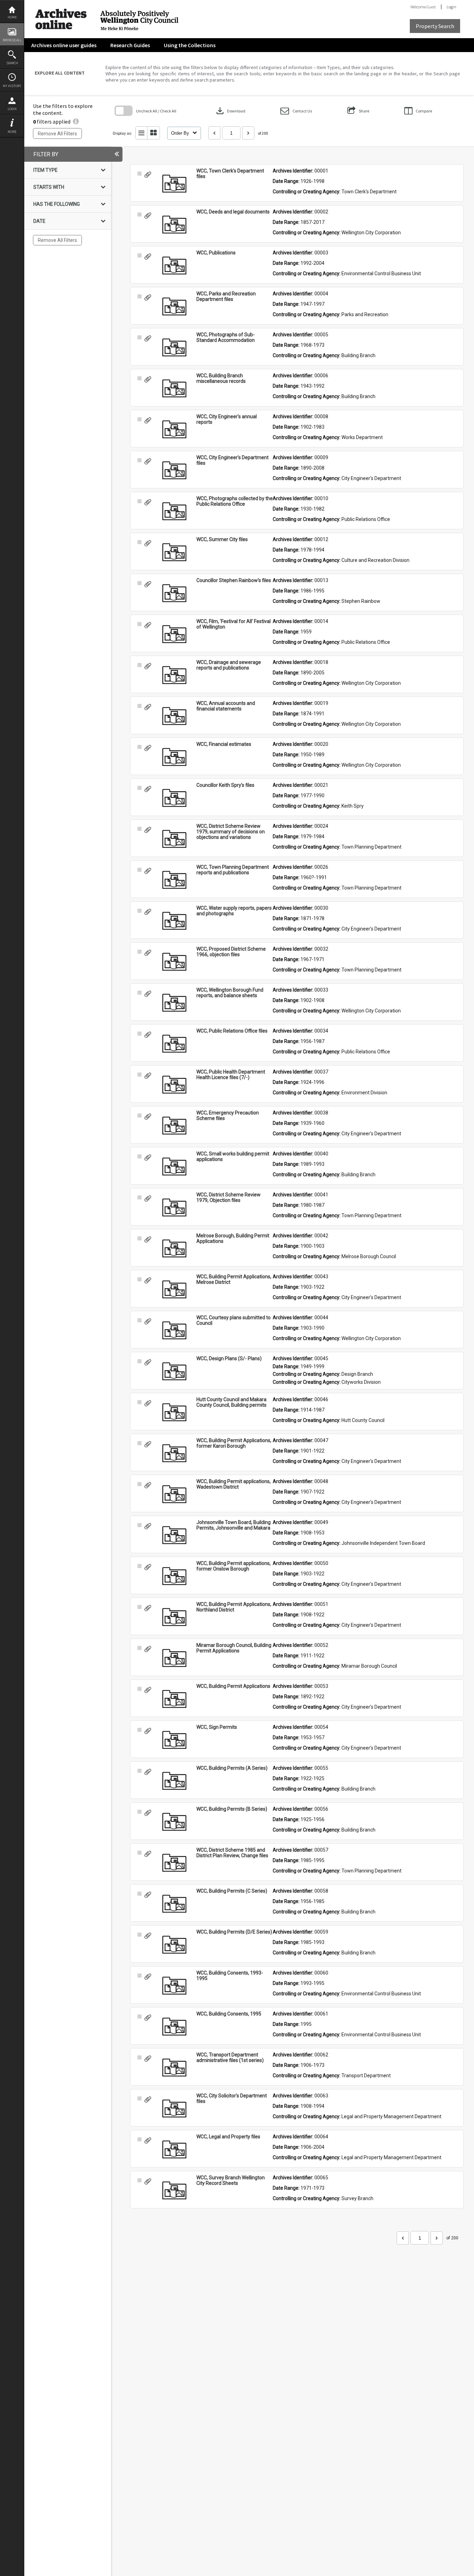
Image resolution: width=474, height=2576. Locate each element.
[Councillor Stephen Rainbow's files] (174, 593)
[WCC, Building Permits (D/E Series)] (174, 1945)
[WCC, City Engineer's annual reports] (174, 429)
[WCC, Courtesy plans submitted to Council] (174, 1330)
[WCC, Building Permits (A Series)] (174, 1781)
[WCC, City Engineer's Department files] (174, 470)
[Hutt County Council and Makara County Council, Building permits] (174, 1412)
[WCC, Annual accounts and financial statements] (174, 716)
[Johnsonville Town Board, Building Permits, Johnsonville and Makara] (174, 1535)
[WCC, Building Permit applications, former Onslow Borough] (174, 1576)
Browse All (12, 40)
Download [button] (230, 111)
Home (12, 17)
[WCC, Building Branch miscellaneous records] (174, 388)
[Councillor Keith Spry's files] (174, 798)
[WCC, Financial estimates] (174, 757)
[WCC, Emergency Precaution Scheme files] (174, 1126)
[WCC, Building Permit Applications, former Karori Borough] (174, 1453)
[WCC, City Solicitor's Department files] (174, 2108)
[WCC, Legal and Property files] (174, 2149)
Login (12, 109)
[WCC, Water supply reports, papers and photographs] (174, 921)
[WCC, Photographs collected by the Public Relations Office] (174, 511)
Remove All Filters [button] (57, 134)
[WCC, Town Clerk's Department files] (174, 184)
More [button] (12, 132)
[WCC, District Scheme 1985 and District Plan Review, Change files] (174, 1863)
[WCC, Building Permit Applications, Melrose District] (174, 1289)
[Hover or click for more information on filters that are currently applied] (76, 121)
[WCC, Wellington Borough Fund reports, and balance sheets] (174, 1003)
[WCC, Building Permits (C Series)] (174, 1904)
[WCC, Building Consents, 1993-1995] (174, 1986)
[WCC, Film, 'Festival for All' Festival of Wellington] (174, 634)
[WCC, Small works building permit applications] (174, 1167)
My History (12, 86)
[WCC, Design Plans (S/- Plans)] (174, 1371)
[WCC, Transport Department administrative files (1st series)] (174, 2068)
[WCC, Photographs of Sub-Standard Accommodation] (174, 347)
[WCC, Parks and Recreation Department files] (174, 306)
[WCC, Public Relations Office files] (174, 1044)
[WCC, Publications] (174, 266)
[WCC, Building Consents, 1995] (174, 2027)
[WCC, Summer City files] (174, 552)
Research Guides (130, 45)
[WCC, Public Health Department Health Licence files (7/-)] (174, 1085)
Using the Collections (190, 45)
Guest (431, 7)
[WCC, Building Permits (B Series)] (174, 1822)
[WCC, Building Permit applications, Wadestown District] (174, 1494)
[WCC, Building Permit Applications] (174, 1699)
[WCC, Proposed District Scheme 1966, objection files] (174, 962)
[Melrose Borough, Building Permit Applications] (174, 1248)
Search (12, 63)
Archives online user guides (64, 45)
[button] (296, 111)
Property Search (435, 26)
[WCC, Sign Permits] (174, 1740)
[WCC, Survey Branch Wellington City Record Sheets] (174, 2190)
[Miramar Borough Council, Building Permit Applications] (174, 1658)
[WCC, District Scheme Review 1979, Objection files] (174, 1207)
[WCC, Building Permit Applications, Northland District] (174, 1617)
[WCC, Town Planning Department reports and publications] (174, 880)
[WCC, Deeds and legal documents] (174, 225)
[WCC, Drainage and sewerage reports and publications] (174, 675)
